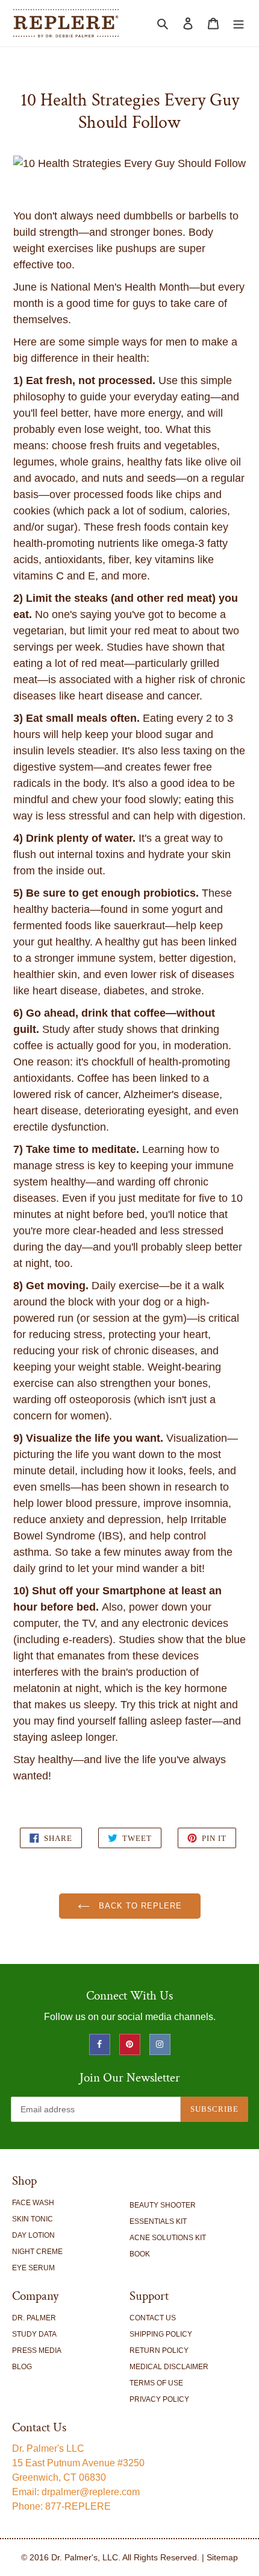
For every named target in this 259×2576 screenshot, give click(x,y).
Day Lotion (33, 2235)
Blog (22, 2367)
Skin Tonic (33, 2219)
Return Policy (159, 2350)
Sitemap (222, 2557)
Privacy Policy (159, 2399)
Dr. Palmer (34, 2318)
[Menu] (239, 23)
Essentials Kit (158, 2221)
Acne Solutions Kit (168, 2238)
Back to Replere (139, 1906)
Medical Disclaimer (169, 2367)
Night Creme (37, 2252)
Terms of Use (156, 2383)
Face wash (33, 2203)
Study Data (34, 2334)
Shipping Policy (161, 2334)
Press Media (37, 2350)
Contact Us (153, 2318)
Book (140, 2254)
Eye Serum (33, 2268)
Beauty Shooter (163, 2205)
